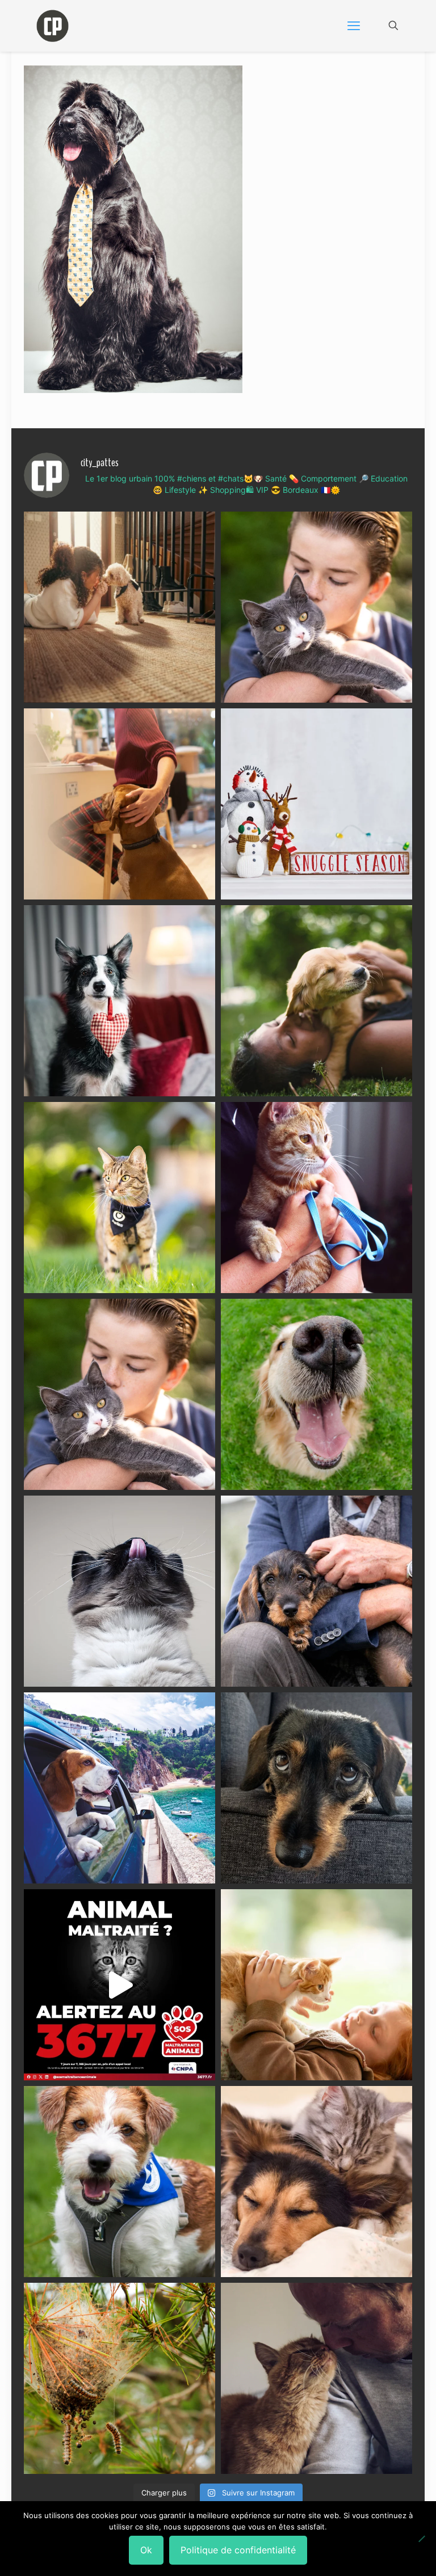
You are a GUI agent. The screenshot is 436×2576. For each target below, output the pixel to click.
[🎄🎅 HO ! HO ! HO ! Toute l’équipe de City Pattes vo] (316, 804)
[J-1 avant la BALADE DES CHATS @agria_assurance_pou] (120, 1198)
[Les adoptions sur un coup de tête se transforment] (120, 1001)
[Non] (422, 2539)
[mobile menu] (354, 26)
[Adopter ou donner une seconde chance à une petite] (316, 1591)
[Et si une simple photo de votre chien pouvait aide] (120, 607)
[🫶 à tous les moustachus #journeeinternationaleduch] (120, 1591)
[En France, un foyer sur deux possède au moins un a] (316, 1985)
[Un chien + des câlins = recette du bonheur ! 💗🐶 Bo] (316, 1394)
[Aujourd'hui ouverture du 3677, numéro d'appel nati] (120, 1985)
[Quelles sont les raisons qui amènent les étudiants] (316, 1198)
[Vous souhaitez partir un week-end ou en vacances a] (120, 1788)
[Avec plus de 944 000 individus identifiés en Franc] (316, 2378)
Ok (146, 2550)
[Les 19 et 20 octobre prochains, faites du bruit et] (120, 1394)
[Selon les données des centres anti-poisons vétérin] (120, 2378)
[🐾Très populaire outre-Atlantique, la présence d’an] (120, 804)
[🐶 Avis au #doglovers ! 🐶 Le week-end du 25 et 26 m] (120, 2182)
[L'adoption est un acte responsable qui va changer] (316, 1001)
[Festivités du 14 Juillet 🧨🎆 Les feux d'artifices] (316, 1788)
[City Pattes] (53, 26)
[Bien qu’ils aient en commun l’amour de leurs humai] (316, 2182)
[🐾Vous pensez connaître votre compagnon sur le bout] (316, 607)
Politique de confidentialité (238, 2550)
